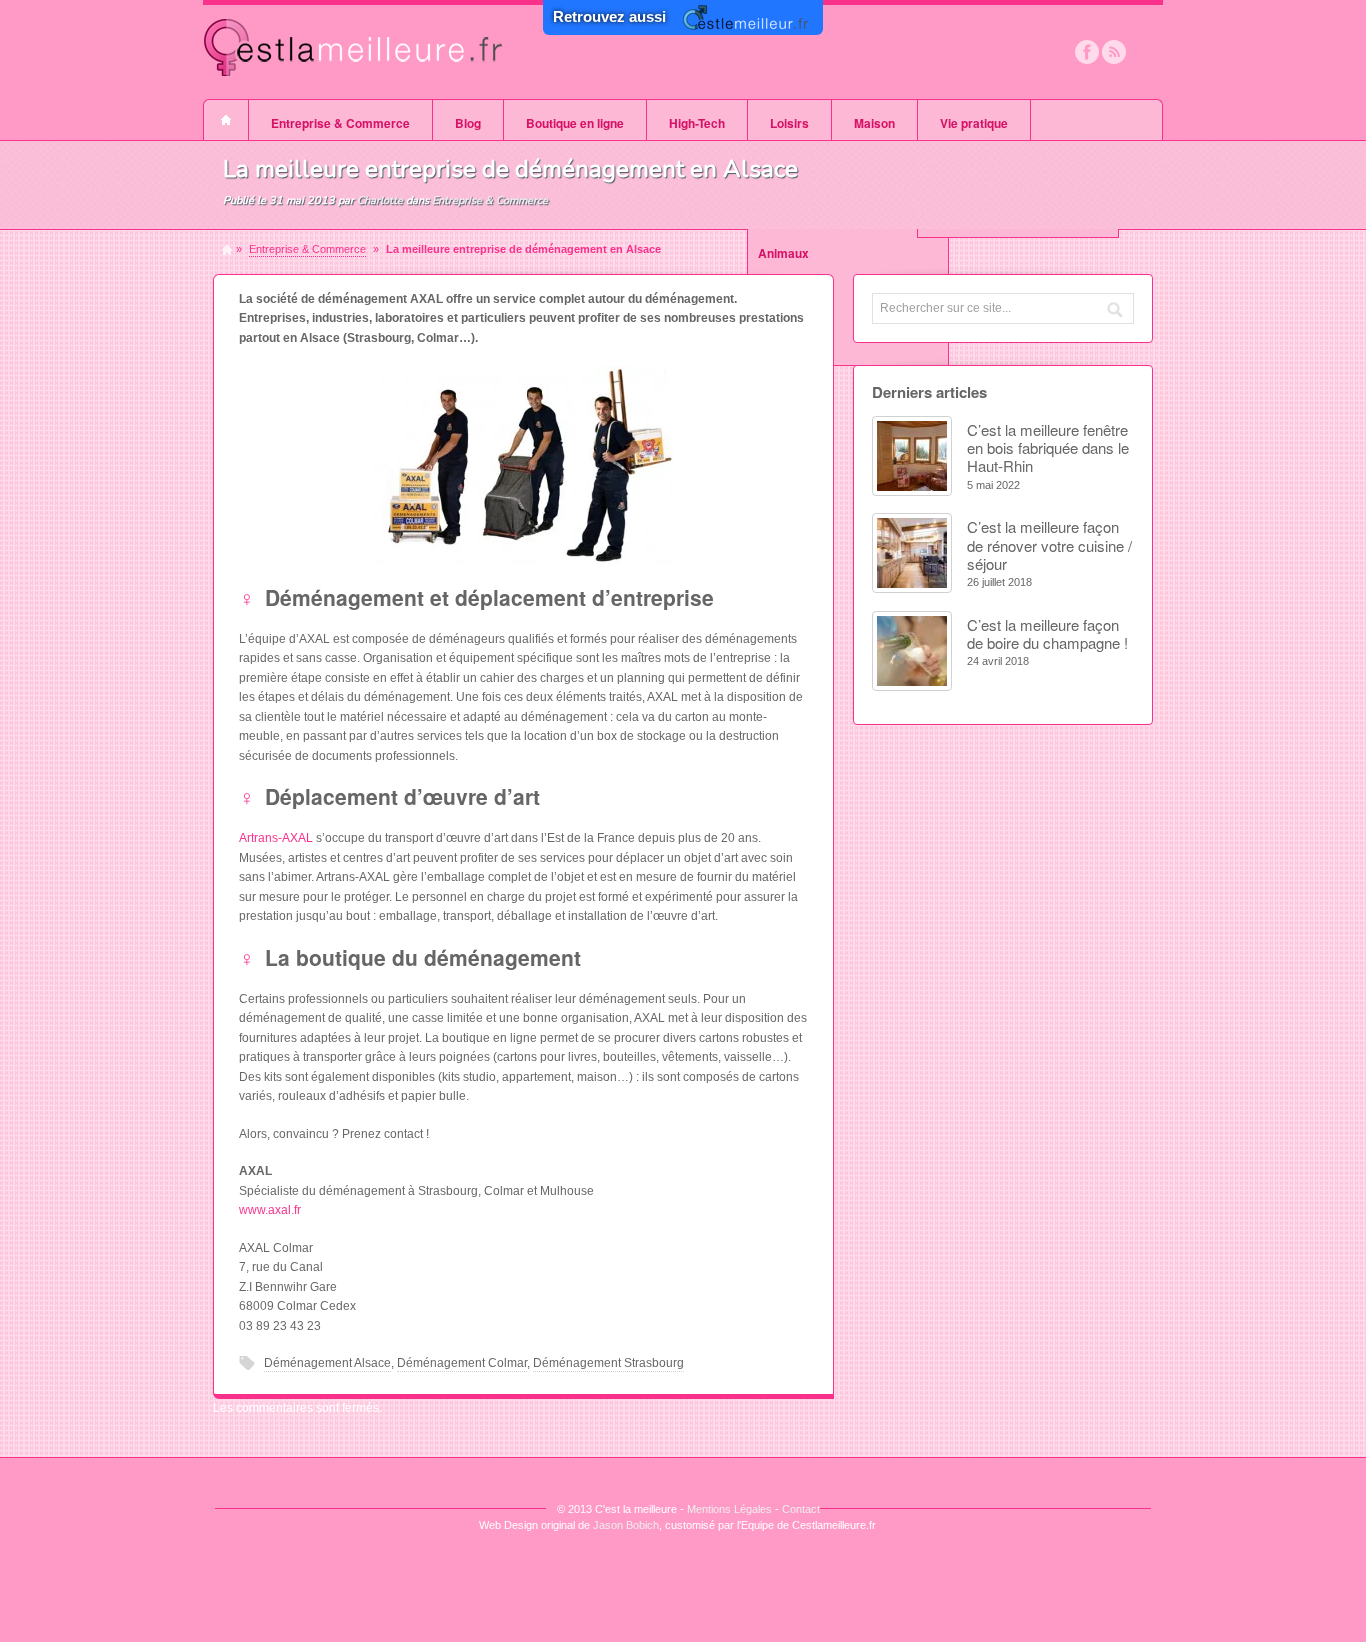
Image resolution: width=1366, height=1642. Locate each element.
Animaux (783, 253)
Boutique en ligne (575, 123)
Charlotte (380, 200)
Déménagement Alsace (327, 1363)
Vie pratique (974, 123)
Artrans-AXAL (276, 838)
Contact (801, 1509)
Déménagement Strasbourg (608, 1363)
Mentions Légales (729, 1509)
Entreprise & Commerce (340, 123)
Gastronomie (795, 317)
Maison (874, 123)
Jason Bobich (626, 1525)
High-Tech (697, 123)
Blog (468, 123)
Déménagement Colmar (462, 1363)
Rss (1114, 52)
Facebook (1087, 52)
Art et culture (795, 285)
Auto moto (787, 349)
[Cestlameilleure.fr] (353, 88)
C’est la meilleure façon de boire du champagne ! (1047, 633)
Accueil (226, 120)
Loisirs (789, 123)
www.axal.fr (270, 1210)
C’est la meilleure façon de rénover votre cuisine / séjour (1049, 545)
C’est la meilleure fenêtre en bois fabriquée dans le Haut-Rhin (1048, 448)
